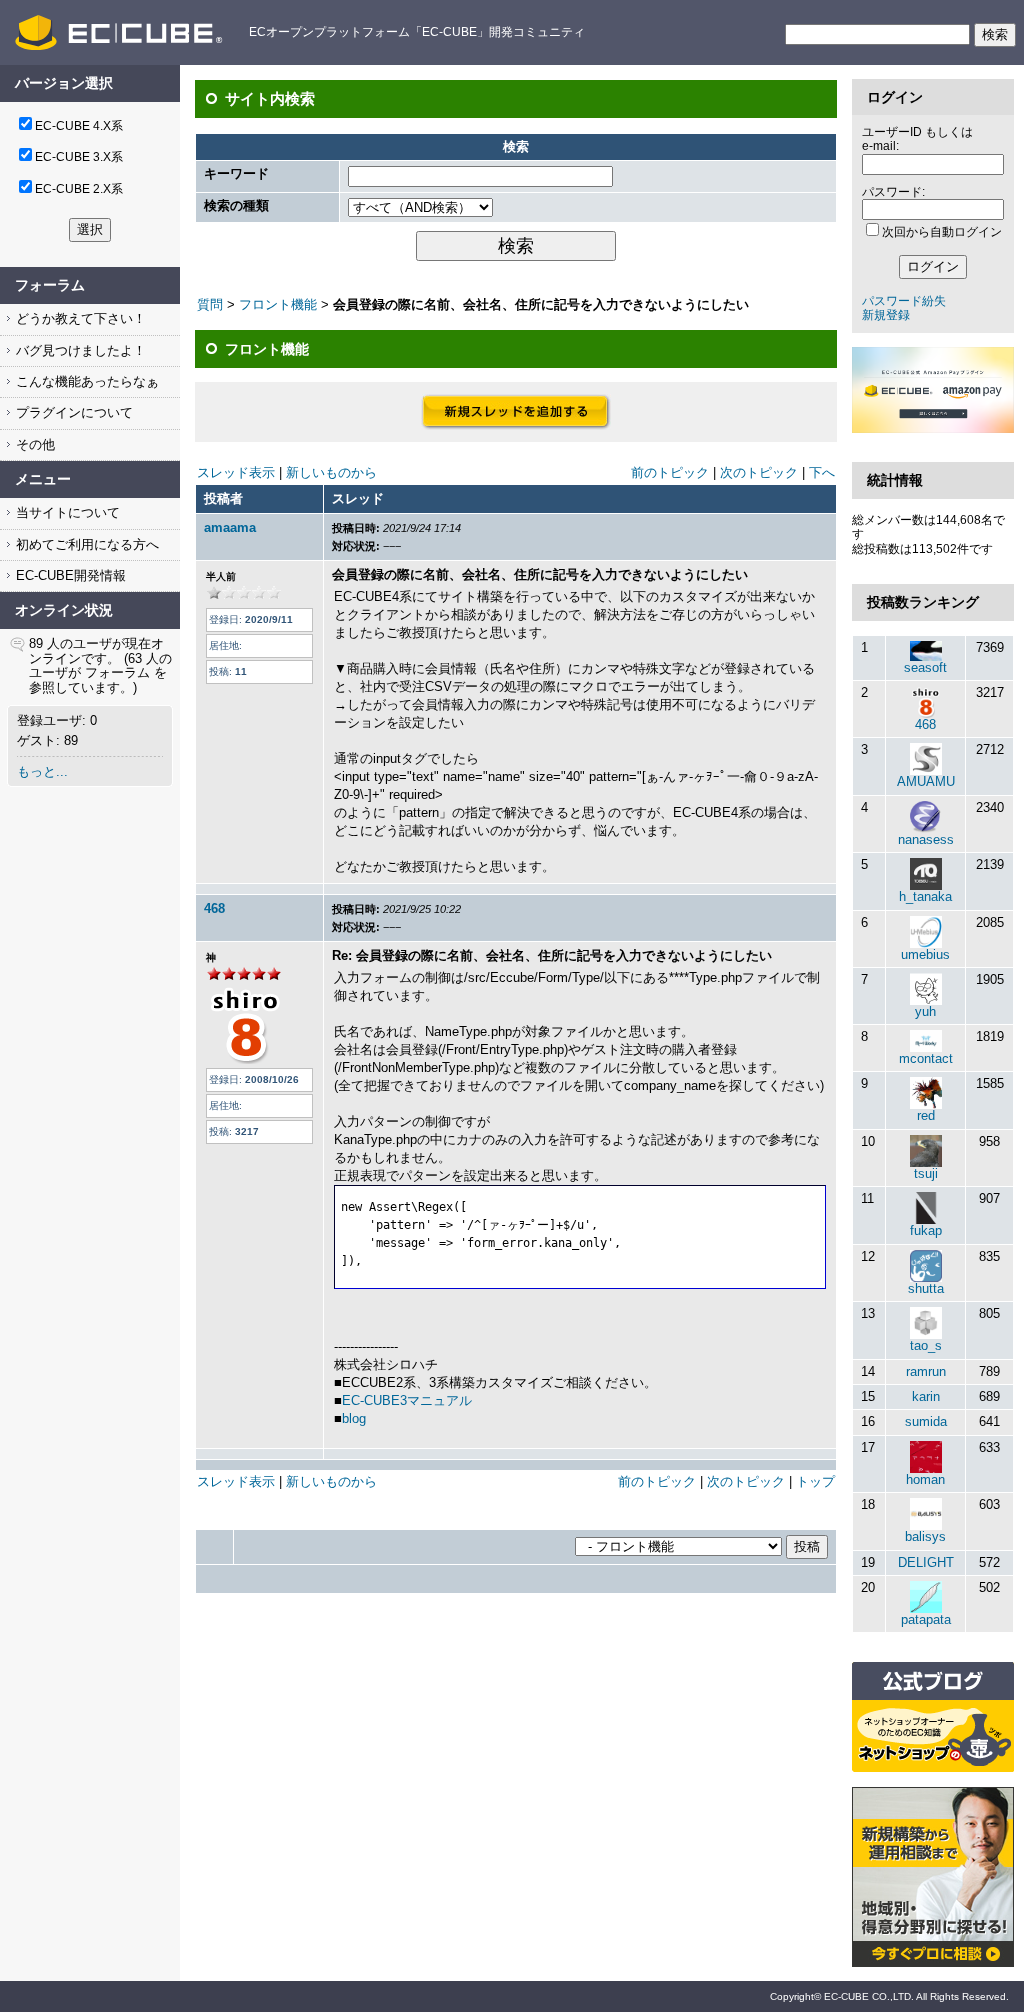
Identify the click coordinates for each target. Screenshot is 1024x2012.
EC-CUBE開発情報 (69, 575)
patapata (926, 1619)
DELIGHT (926, 1562)
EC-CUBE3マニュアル (407, 1400)
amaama (230, 527)
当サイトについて (66, 512)
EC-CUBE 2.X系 (79, 189)
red (926, 1115)
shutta (926, 1288)
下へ (822, 472)
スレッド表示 (236, 472)
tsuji (926, 1173)
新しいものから (331, 472)
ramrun (926, 1371)
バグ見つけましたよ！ (79, 350)
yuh (925, 1011)
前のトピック (670, 472)
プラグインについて (72, 412)
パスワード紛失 (904, 301)
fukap (926, 1230)
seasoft (925, 667)
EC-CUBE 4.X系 (79, 126)
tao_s (926, 1345)
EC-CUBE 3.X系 (79, 157)
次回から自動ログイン (942, 232)
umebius (925, 954)
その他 (33, 444)
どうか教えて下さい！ (79, 318)
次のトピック (759, 472)
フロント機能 (278, 304)
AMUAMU (926, 781)
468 (214, 908)
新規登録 (886, 315)
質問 (210, 304)
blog (354, 1418)
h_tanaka (925, 896)
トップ (815, 1481)
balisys (925, 1536)
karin (926, 1396)
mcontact (926, 1058)
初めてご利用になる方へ (85, 544)
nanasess (926, 839)
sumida (926, 1421)
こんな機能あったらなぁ (85, 381)
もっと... (42, 771)
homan (925, 1479)
